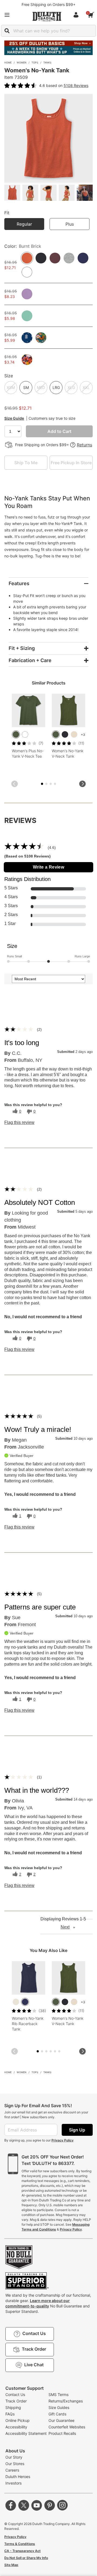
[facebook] (11, 2505)
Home (8, 62)
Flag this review (19, 1123)
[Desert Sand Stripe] (74, 734)
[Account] (77, 15)
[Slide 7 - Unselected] (55, 784)
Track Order (16, 2401)
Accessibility (16, 2427)
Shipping (13, 2407)
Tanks (47, 62)
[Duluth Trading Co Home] (47, 16)
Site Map (11, 2565)
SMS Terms (58, 2394)
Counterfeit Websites (67, 2427)
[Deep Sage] (16, 734)
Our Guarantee (61, 2420)
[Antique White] (16, 2002)
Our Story (14, 2457)
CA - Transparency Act (22, 2551)
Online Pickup (18, 2420)
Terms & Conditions (20, 2544)
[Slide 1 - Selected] (42, 784)
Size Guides (59, 2407)
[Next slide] (82, 784)
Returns (84, 445)
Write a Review (49, 867)
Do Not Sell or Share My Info (26, 2558)
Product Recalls (62, 2433)
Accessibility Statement (26, 2433)
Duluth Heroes (18, 2477)
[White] (25, 734)
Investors (13, 2483)
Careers (12, 2470)
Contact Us (15, 2394)
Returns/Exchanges (66, 2401)
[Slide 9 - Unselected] (55, 2051)
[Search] (7, 31)
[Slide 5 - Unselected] (51, 784)
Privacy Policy (63, 2140)
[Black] (65, 734)
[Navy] (25, 2002)
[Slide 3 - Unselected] (46, 784)
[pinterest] (50, 2505)
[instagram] (63, 2505)
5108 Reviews (76, 85)
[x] (24, 2505)
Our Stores (15, 2464)
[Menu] (7, 15)
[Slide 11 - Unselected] (59, 2051)
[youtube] (37, 2505)
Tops (35, 62)
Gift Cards (57, 2414)
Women (22, 62)
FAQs (10, 2414)
